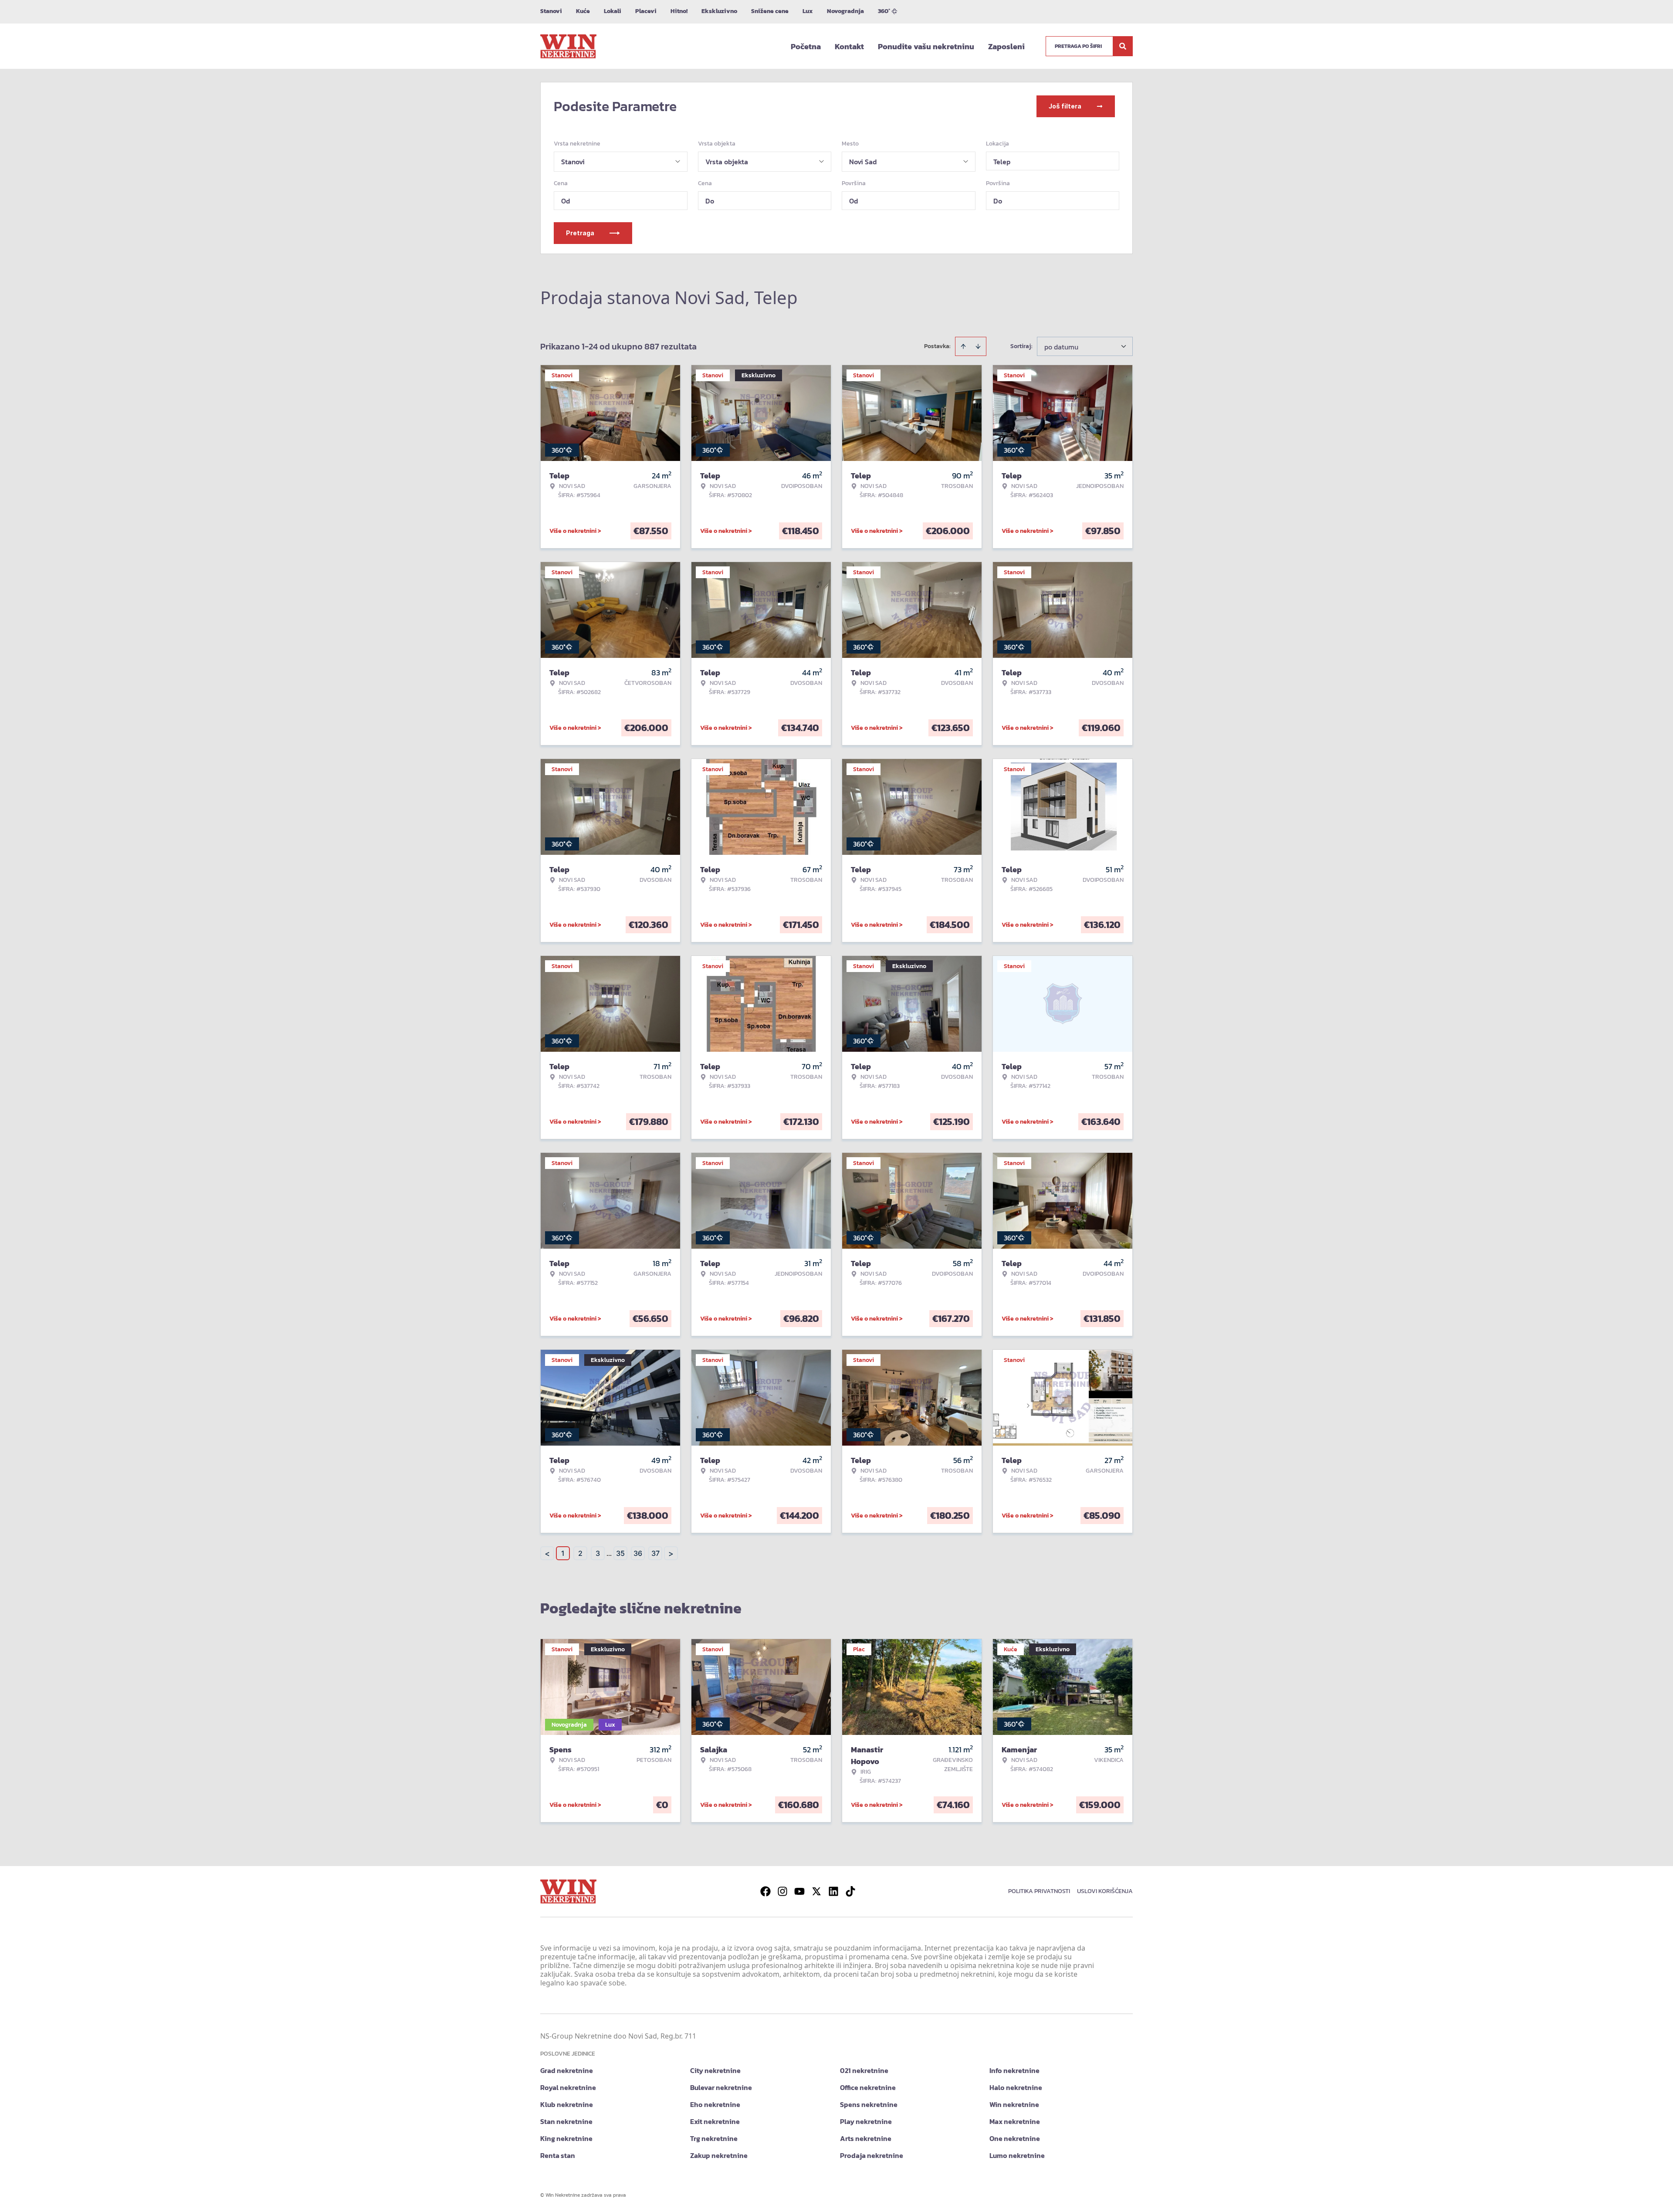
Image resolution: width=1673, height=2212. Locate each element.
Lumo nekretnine (1017, 2155)
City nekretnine (715, 2070)
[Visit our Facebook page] (765, 1891)
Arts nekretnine (866, 2138)
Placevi (646, 11)
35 (620, 1553)
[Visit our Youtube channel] (799, 1891)
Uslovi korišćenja (1105, 1891)
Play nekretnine (866, 2121)
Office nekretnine (868, 2087)
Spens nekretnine (869, 2104)
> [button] (671, 1553)
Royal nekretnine (568, 2087)
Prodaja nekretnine (872, 2155)
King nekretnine (566, 2138)
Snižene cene (770, 11)
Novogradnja (845, 11)
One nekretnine (1015, 2138)
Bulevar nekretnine (721, 2087)
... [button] (609, 1553)
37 (655, 1553)
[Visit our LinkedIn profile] (833, 1891)
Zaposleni (1006, 46)
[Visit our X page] (816, 1891)
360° (884, 11)
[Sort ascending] (963, 346)
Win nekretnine (1014, 2104)
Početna (806, 46)
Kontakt (849, 46)
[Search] (1123, 46)
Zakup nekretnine (719, 2155)
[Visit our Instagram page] (782, 1891)
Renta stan (558, 2155)
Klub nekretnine (567, 2104)
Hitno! (679, 11)
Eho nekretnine (715, 2104)
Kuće (583, 11)
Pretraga (580, 233)
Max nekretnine (1015, 2121)
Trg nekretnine (714, 2138)
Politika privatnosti (1039, 1891)
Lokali (613, 11)
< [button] (547, 1553)
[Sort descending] (978, 346)
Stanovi (551, 11)
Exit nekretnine (715, 2121)
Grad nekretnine (567, 2070)
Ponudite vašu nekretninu (926, 46)
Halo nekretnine (1016, 2087)
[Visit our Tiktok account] (850, 1891)
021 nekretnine (864, 2070)
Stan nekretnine (566, 2121)
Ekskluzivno (719, 11)
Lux (808, 11)
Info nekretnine (1014, 2070)
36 (638, 1553)
